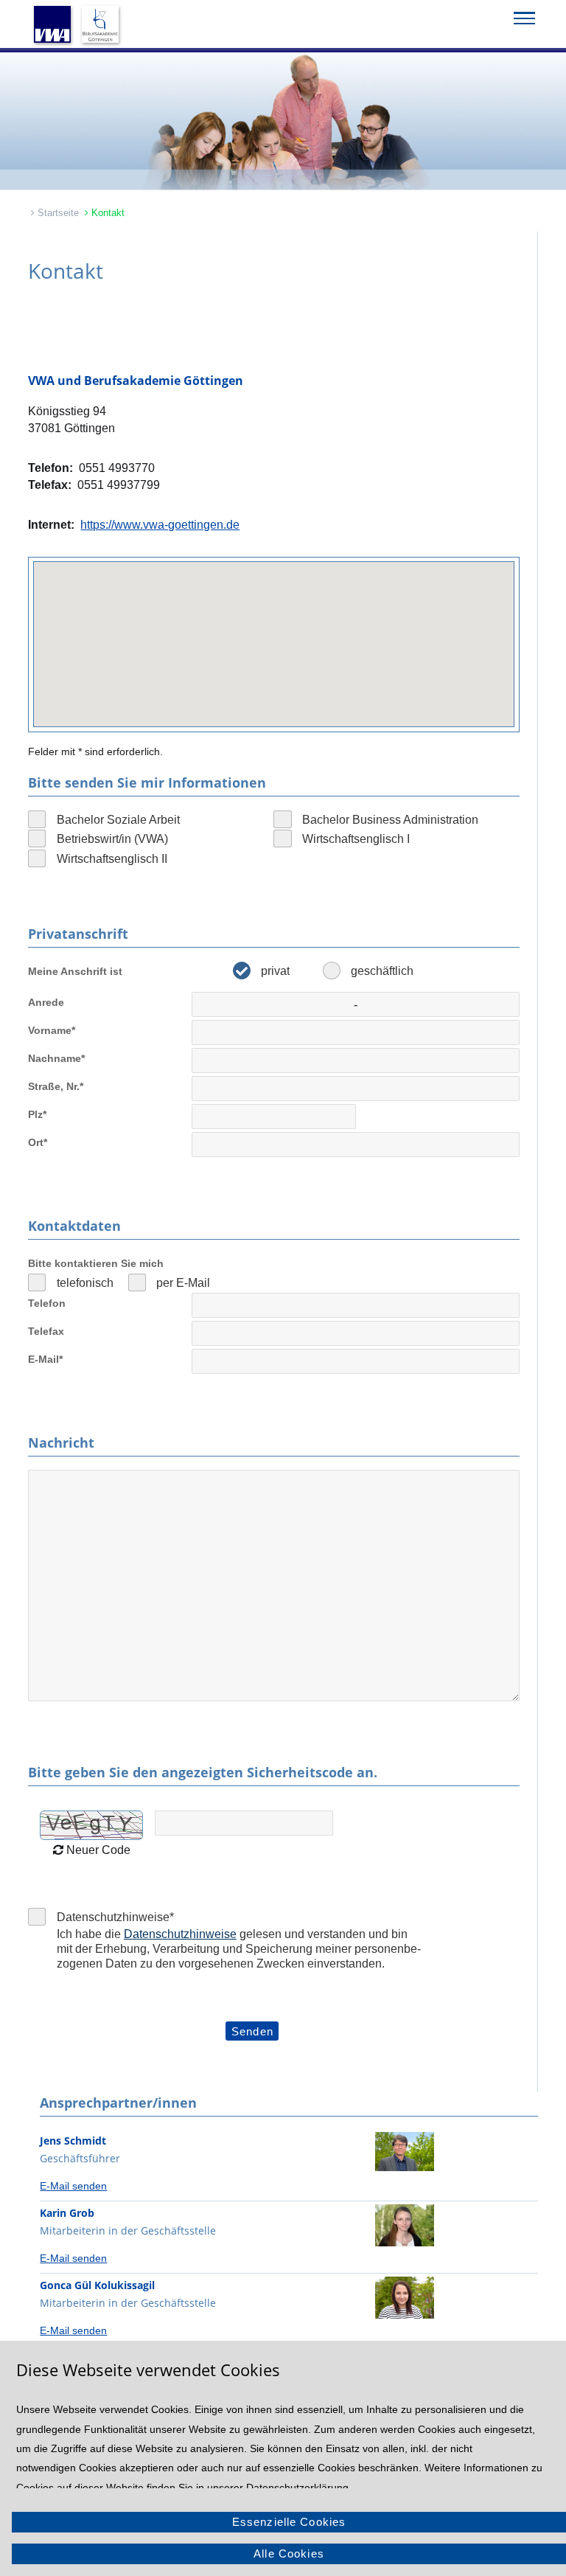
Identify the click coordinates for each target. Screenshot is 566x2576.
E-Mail (45, 1359)
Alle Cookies (289, 2554)
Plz (37, 1114)
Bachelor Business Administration (390, 819)
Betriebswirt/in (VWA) (112, 839)
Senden (252, 2031)
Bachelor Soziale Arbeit (118, 819)
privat (275, 971)
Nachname (56, 1058)
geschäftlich (382, 971)
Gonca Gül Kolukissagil (97, 2285)
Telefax (46, 1331)
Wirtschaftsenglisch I (356, 839)
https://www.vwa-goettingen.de (160, 524)
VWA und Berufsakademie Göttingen (136, 381)
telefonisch (85, 1282)
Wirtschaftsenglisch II (112, 858)
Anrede (46, 1002)
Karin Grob (67, 2213)
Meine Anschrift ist (75, 971)
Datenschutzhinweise (115, 1917)
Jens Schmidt (73, 2141)
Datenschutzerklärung (297, 2488)
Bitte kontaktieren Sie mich (96, 1263)
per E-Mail (183, 1282)
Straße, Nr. (56, 1086)
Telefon (47, 1303)
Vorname (52, 1030)
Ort (38, 1142)
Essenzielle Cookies (289, 2522)
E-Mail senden (73, 2186)
